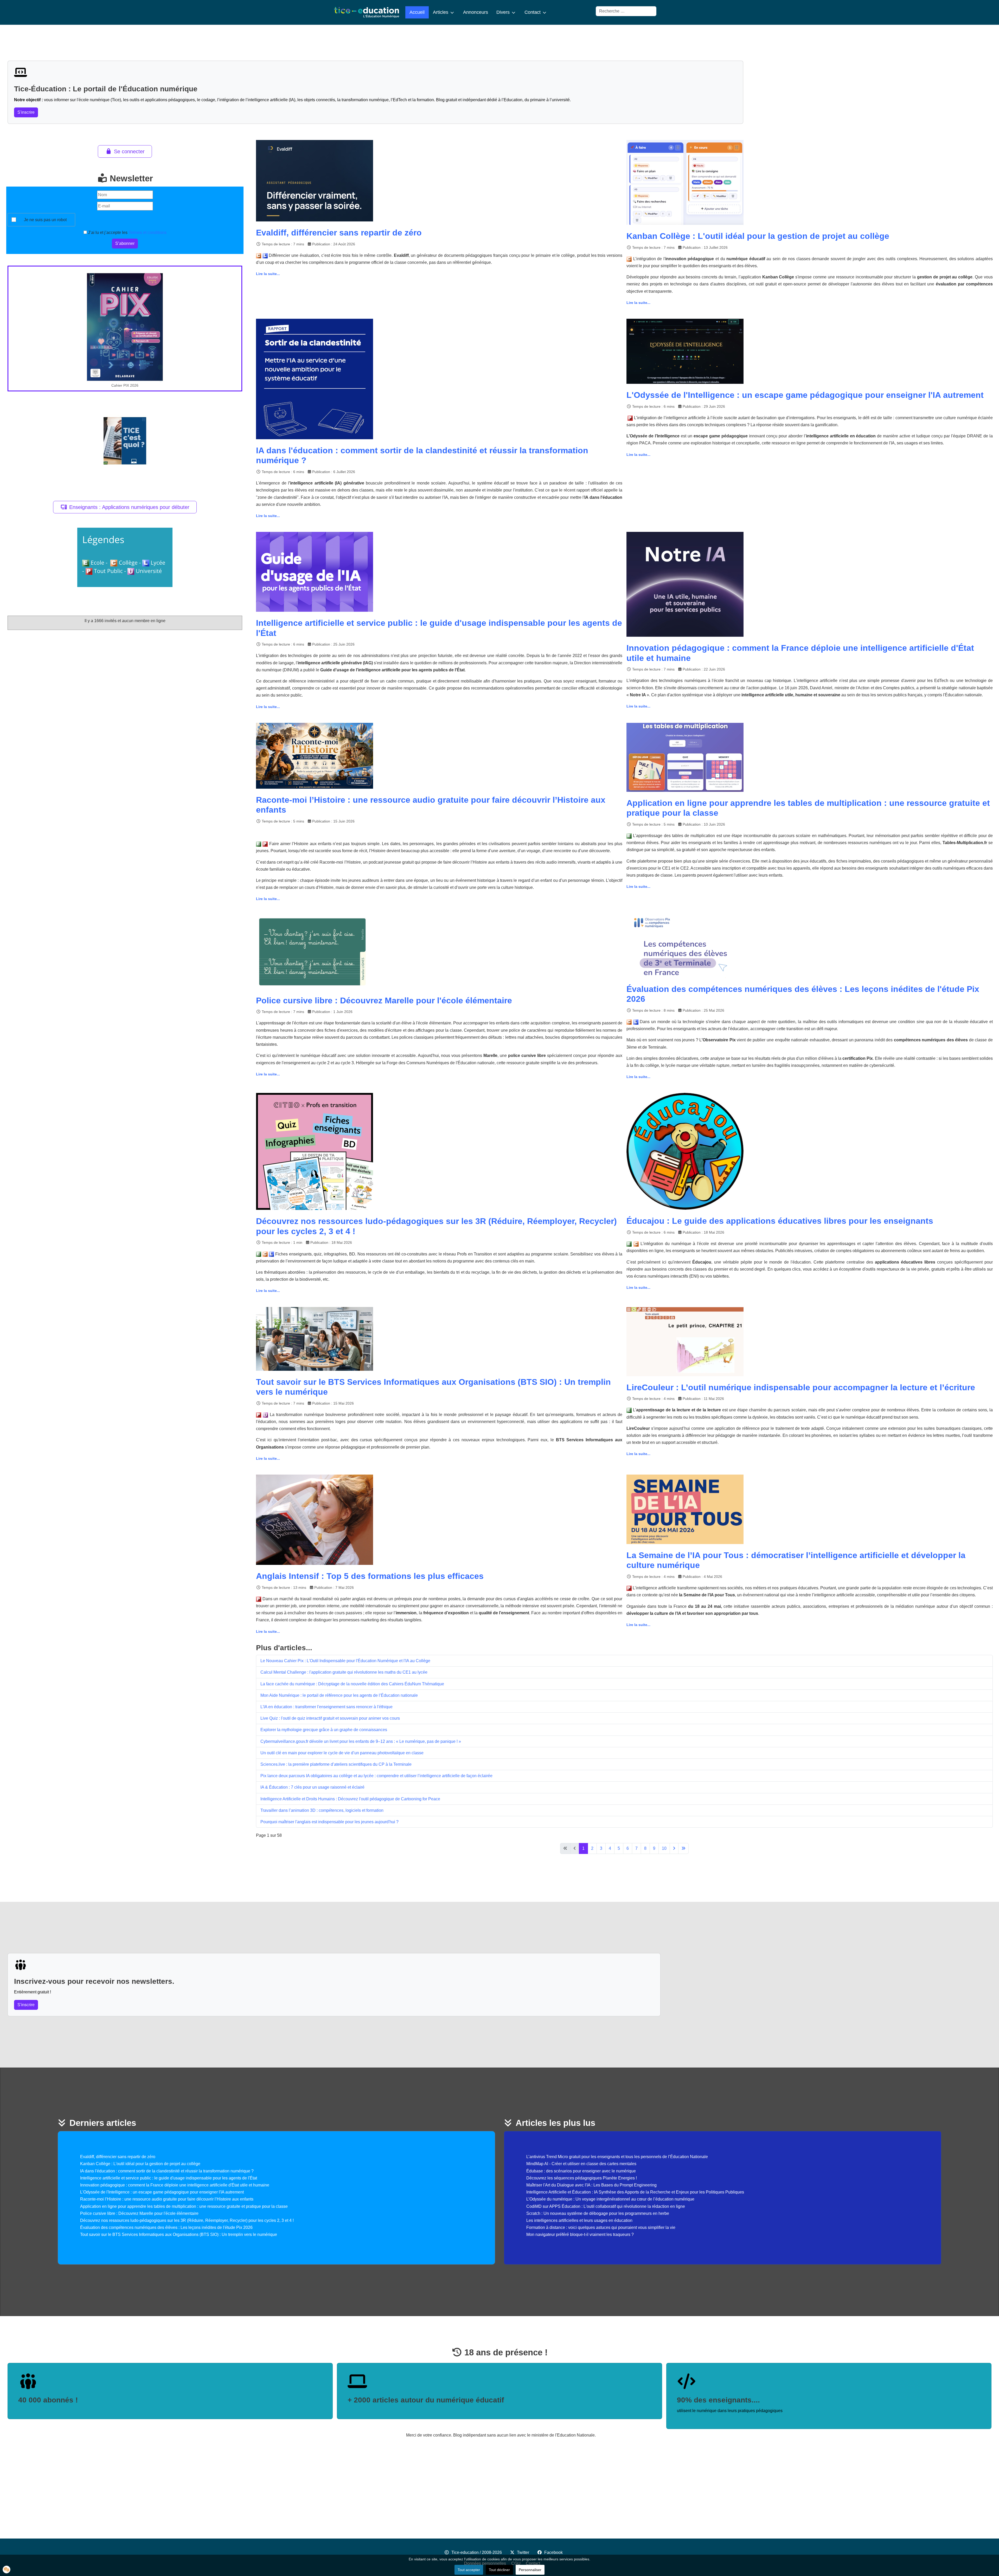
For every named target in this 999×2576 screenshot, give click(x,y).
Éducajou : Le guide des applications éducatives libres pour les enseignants (780, 1221)
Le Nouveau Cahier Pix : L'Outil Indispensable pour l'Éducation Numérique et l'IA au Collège (345, 1661)
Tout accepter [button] (469, 2570)
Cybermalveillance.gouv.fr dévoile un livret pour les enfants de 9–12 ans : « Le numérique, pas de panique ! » (361, 1741)
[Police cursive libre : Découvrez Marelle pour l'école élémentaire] (312, 952)
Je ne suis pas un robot (45, 220)
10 (664, 1848)
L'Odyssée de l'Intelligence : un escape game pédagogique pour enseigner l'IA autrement (805, 395)
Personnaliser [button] (530, 2570)
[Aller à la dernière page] (683, 1848)
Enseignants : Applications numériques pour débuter (129, 507)
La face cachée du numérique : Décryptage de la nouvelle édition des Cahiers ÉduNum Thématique (352, 1684)
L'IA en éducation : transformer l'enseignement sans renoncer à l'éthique (326, 1707)
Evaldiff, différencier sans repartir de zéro (339, 233)
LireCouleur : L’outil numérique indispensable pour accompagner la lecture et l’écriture (801, 1387)
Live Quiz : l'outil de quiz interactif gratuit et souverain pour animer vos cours (330, 1718)
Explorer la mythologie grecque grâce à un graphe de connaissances (324, 1730)
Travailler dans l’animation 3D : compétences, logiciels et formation (322, 1810)
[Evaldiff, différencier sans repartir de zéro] (315, 180)
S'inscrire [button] (26, 112)
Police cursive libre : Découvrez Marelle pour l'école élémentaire (384, 1000)
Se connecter (129, 151)
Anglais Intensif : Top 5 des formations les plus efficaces (370, 1576)
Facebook (553, 2552)
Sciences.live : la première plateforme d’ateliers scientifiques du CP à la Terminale (336, 1764)
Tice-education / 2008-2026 (477, 2552)
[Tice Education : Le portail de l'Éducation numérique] (367, 12)
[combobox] (626, 11)
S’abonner (125, 243)
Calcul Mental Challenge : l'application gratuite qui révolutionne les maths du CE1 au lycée (344, 1672)
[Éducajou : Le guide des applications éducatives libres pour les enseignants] (685, 1151)
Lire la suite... (268, 274)
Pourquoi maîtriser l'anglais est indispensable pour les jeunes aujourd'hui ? (329, 1822)
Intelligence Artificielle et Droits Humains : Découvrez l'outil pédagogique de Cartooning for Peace (350, 1799)
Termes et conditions (148, 232)
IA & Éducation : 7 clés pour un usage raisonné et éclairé (312, 1787)
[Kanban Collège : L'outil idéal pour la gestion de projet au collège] (685, 182)
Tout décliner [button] (499, 2570)
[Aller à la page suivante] (674, 1848)
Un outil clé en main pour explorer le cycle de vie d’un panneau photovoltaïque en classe (342, 1753)
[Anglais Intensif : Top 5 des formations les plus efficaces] (315, 1519)
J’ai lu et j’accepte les (127, 232)
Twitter (523, 2552)
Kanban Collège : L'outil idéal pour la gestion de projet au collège (758, 236)
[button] (7, 2569)
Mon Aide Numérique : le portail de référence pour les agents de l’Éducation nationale (339, 1695)
